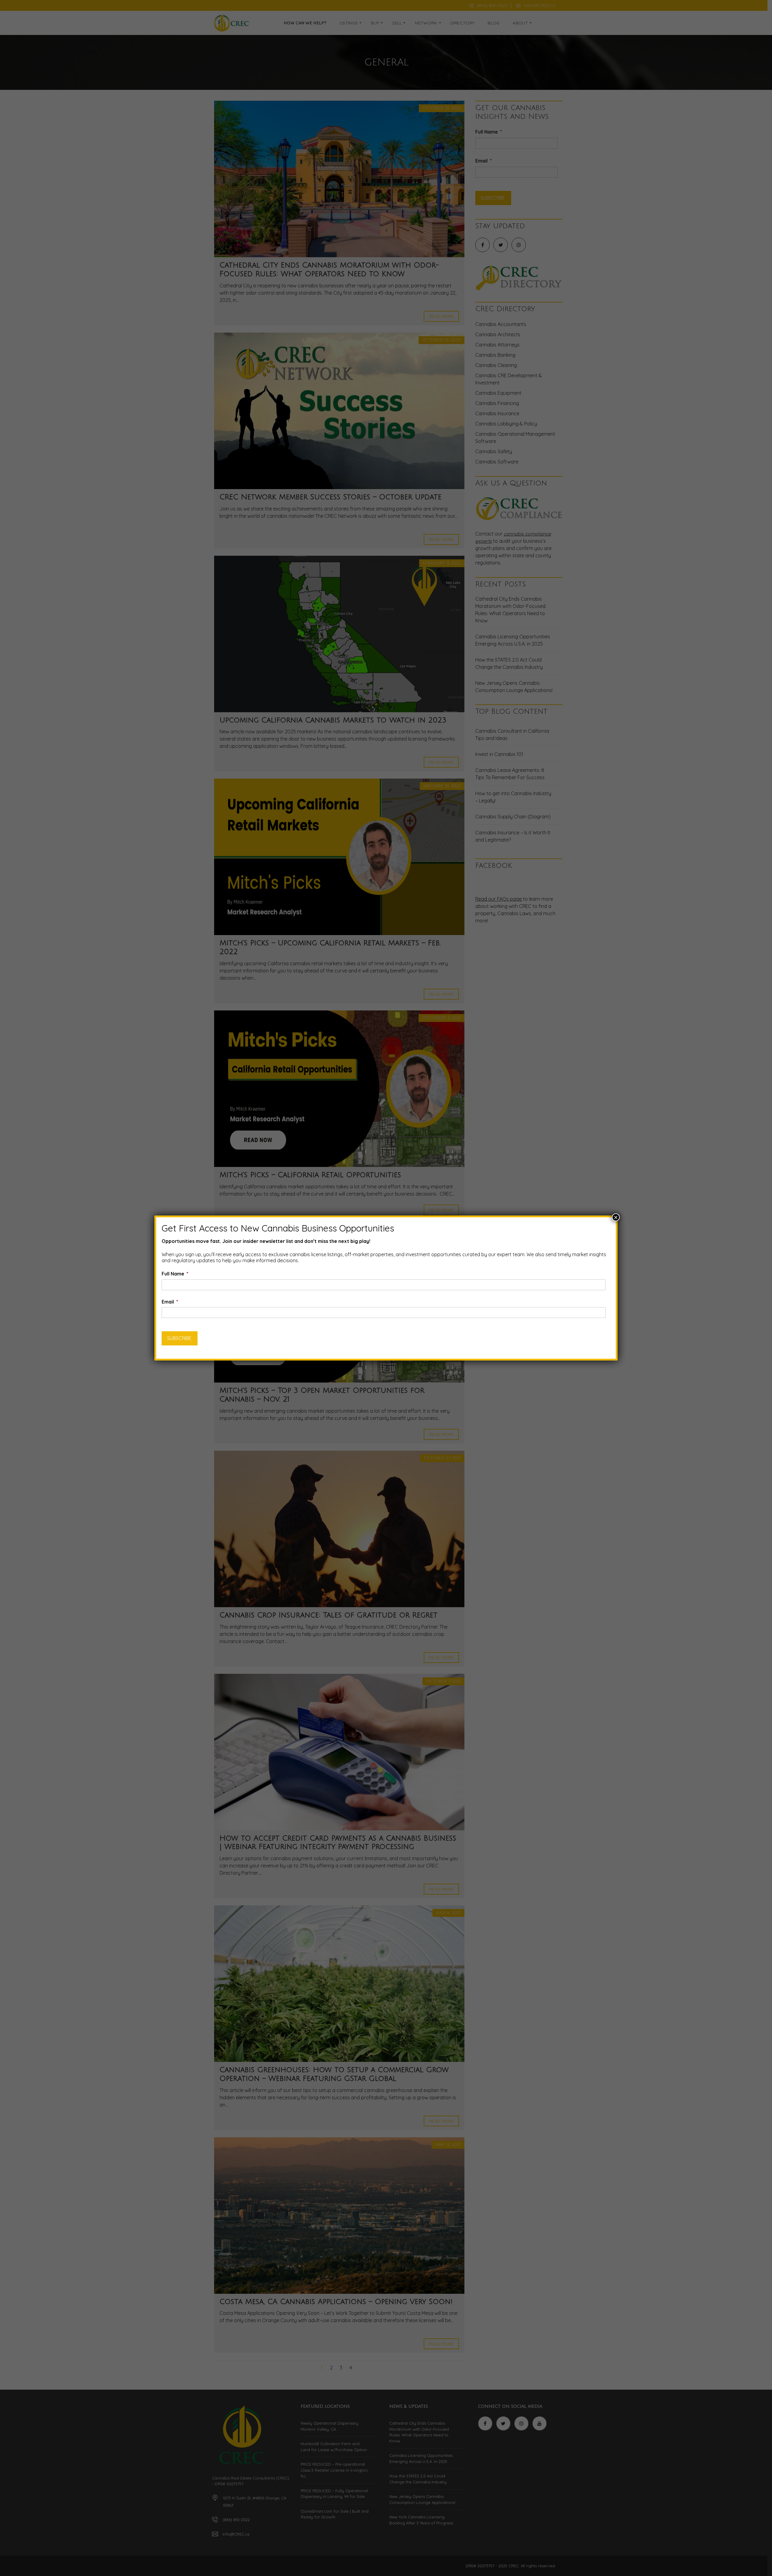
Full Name (175, 1274)
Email (170, 1302)
